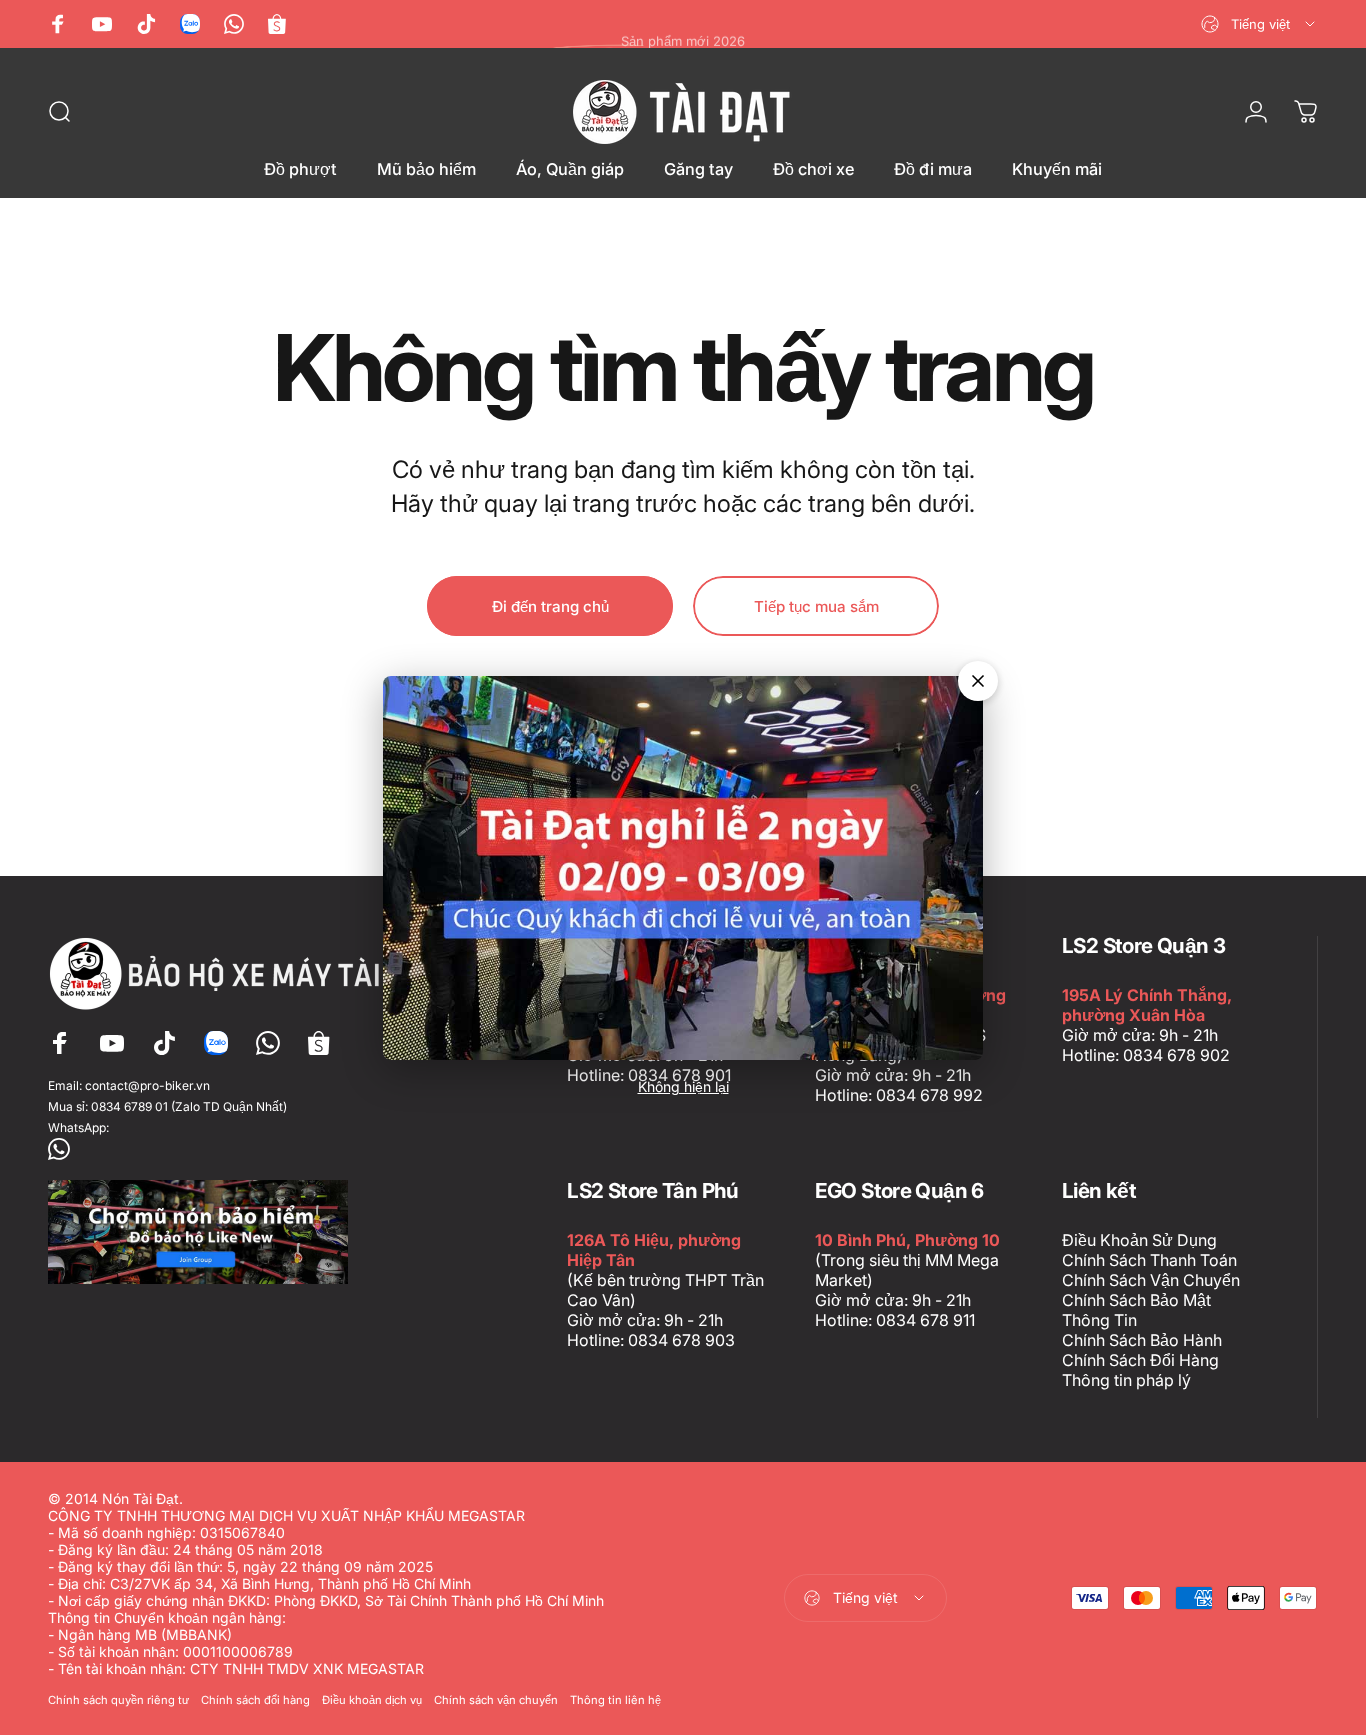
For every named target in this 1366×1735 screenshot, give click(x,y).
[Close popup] (978, 681)
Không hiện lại (683, 1086)
